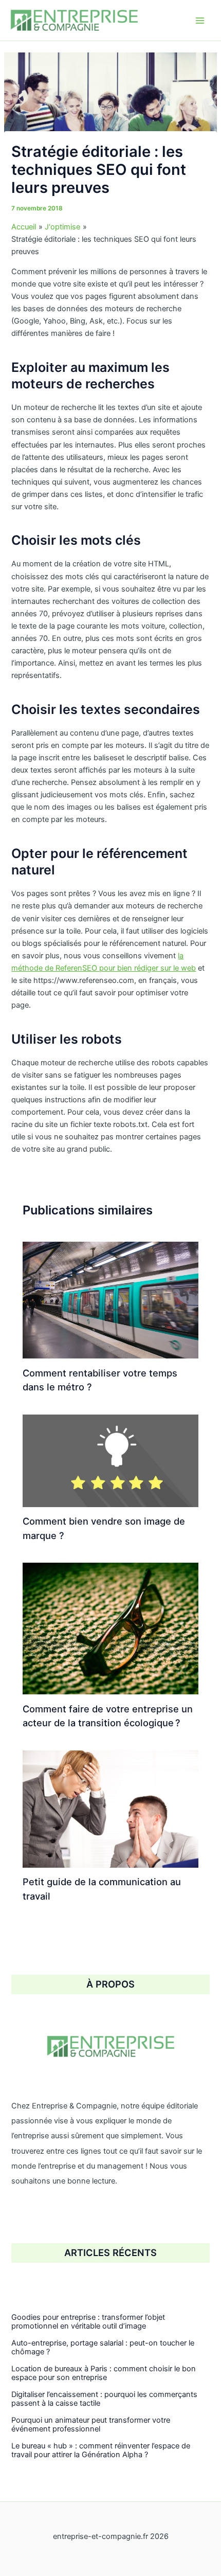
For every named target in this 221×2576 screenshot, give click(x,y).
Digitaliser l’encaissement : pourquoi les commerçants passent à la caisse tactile (104, 2399)
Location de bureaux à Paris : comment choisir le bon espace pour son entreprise (104, 2373)
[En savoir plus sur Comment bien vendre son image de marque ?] (110, 1460)
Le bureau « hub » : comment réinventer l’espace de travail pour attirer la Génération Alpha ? (101, 2450)
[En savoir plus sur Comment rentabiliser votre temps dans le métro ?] (110, 1299)
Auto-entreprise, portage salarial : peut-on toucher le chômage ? (103, 2348)
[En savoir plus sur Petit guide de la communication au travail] (110, 1809)
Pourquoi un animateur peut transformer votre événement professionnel (91, 2425)
